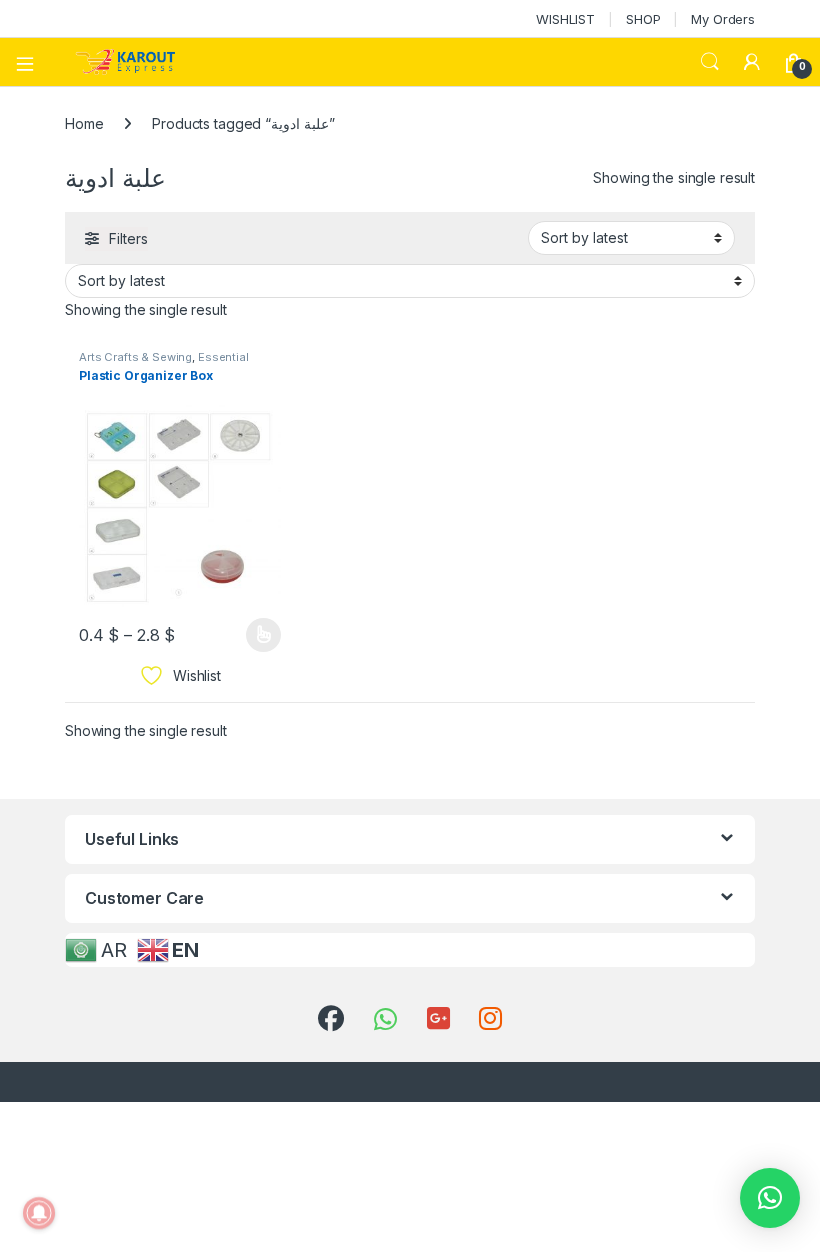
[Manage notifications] (39, 1213)
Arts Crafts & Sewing (135, 357)
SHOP (643, 19)
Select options (257, 635)
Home (84, 123)
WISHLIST (565, 19)
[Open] (32, 62)
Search (710, 62)
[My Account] (752, 62)
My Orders (723, 19)
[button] (770, 1198)
